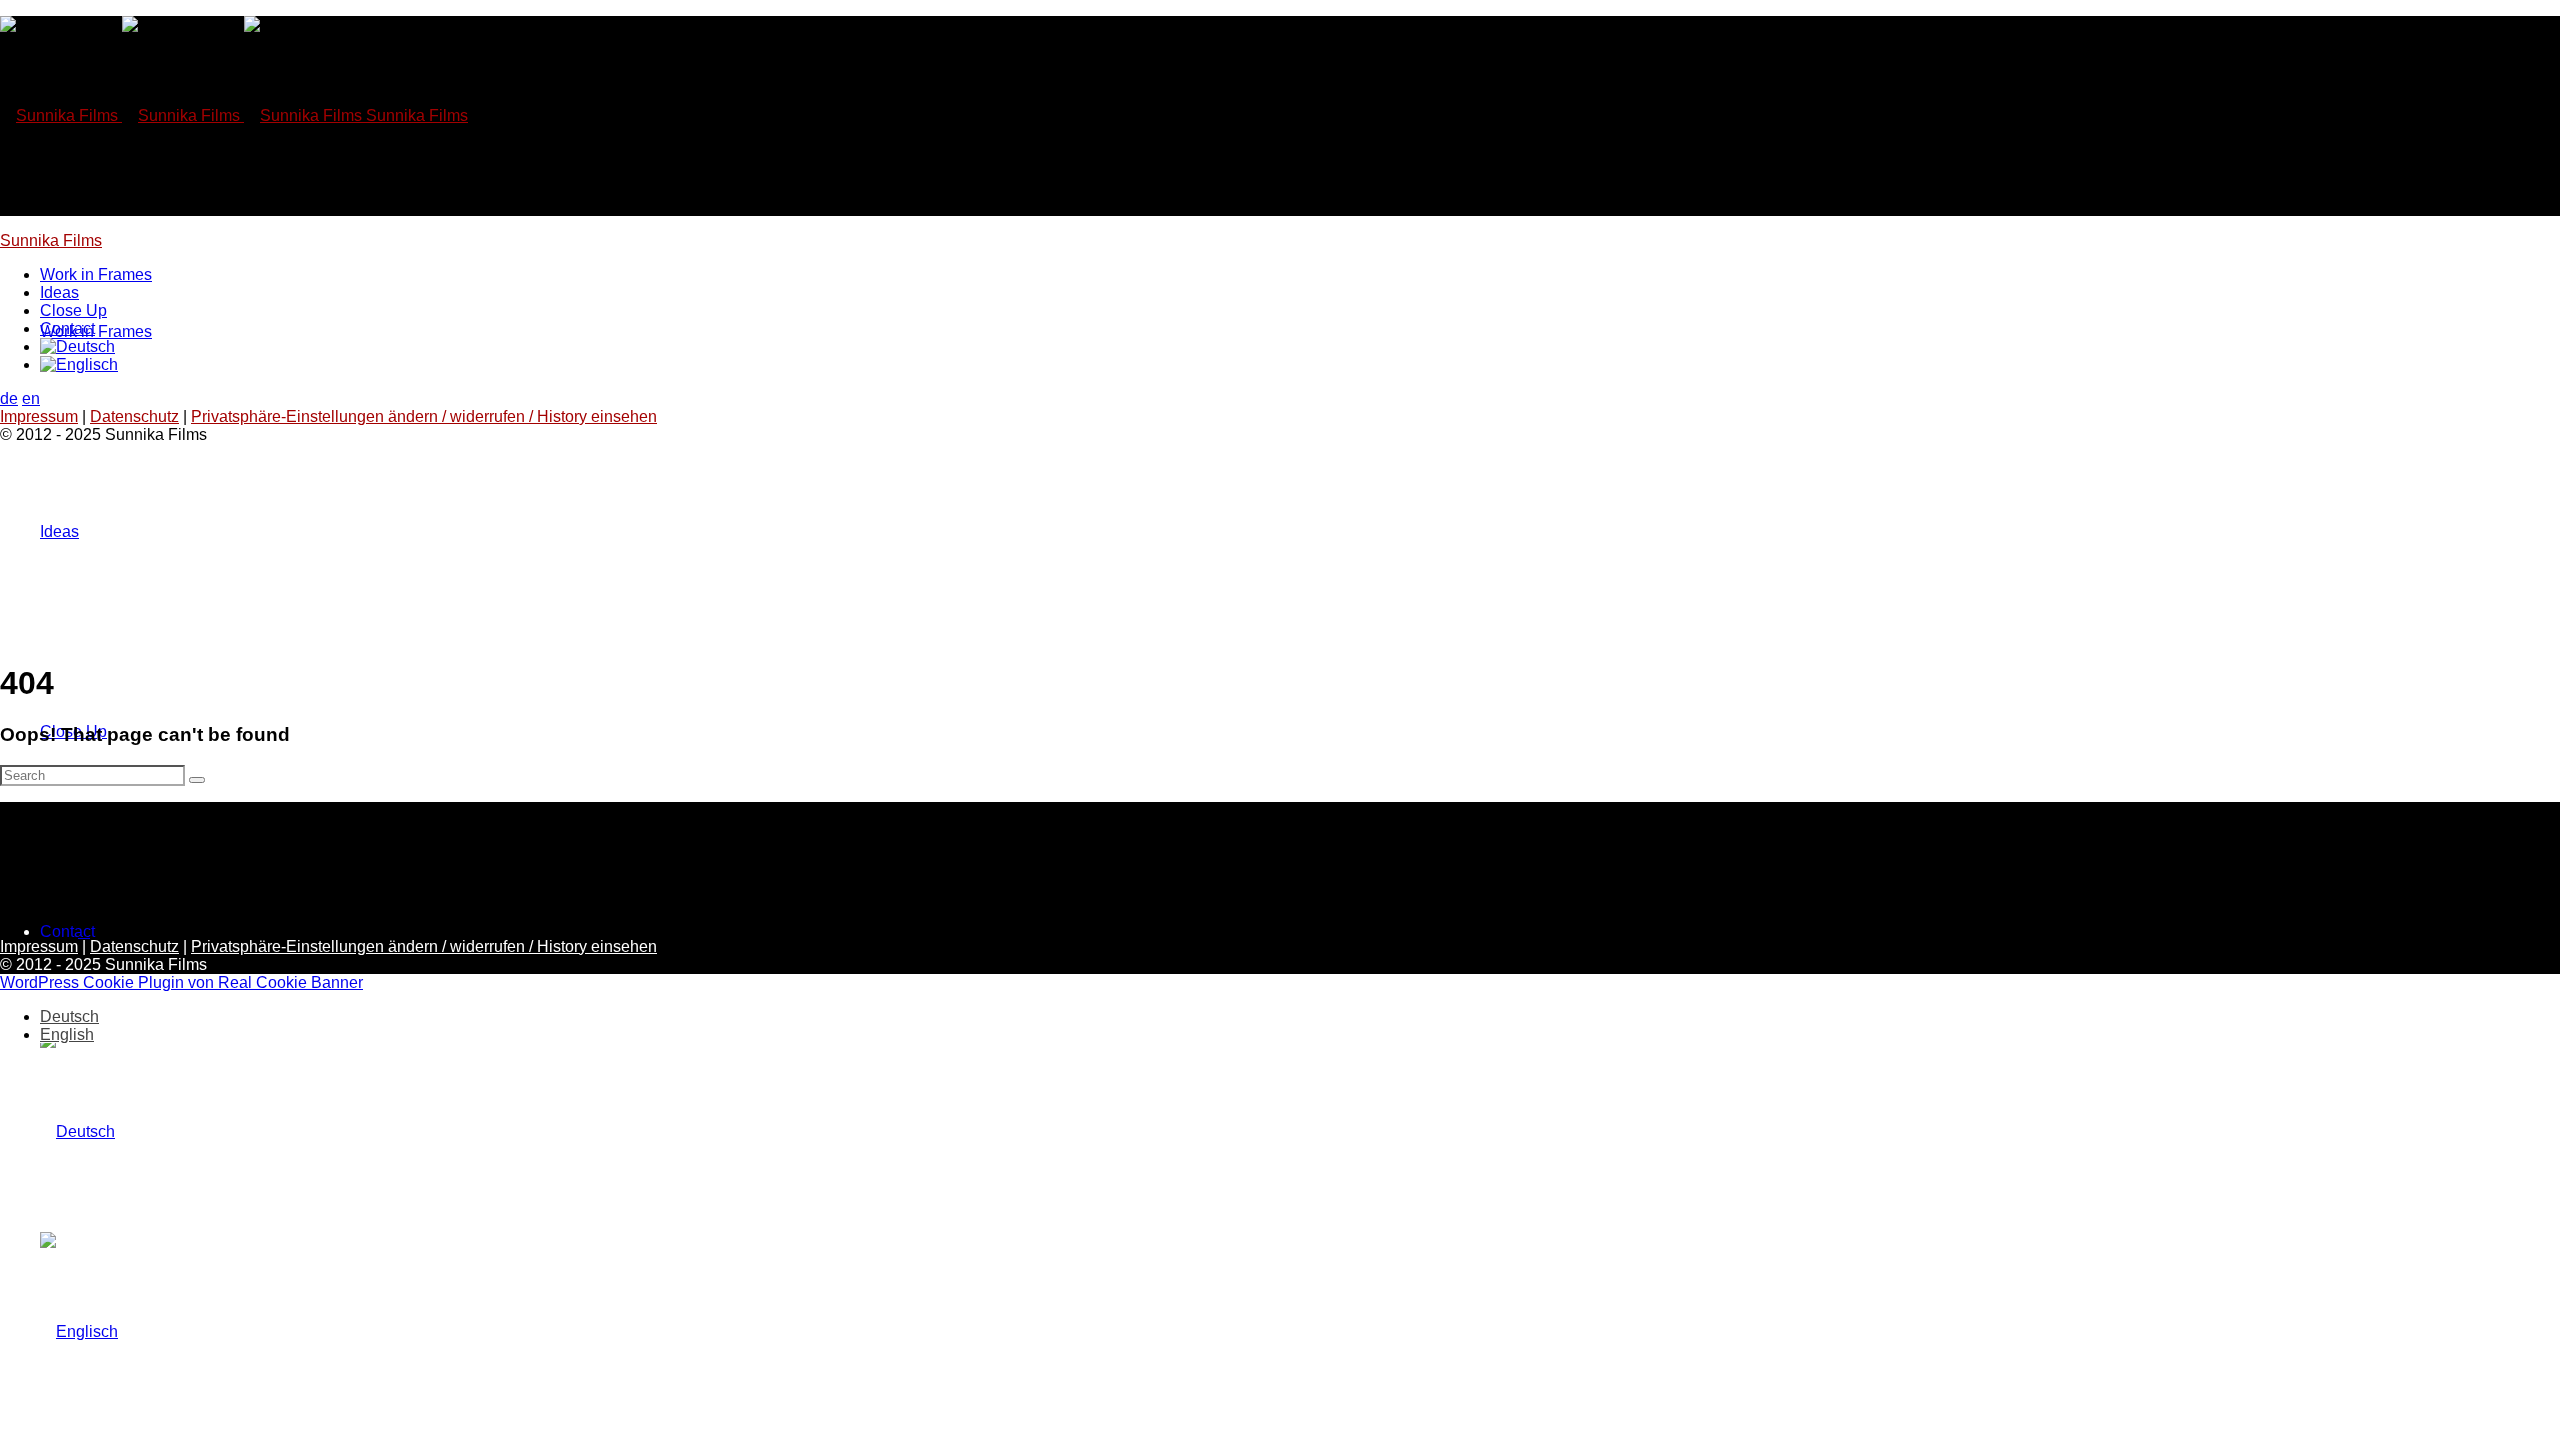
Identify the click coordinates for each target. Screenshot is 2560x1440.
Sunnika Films (51, 240)
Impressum (39, 416)
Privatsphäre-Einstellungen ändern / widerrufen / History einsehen (424, 416)
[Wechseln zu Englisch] (79, 1331)
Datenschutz (134, 416)
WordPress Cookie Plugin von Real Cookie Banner (181, 982)
